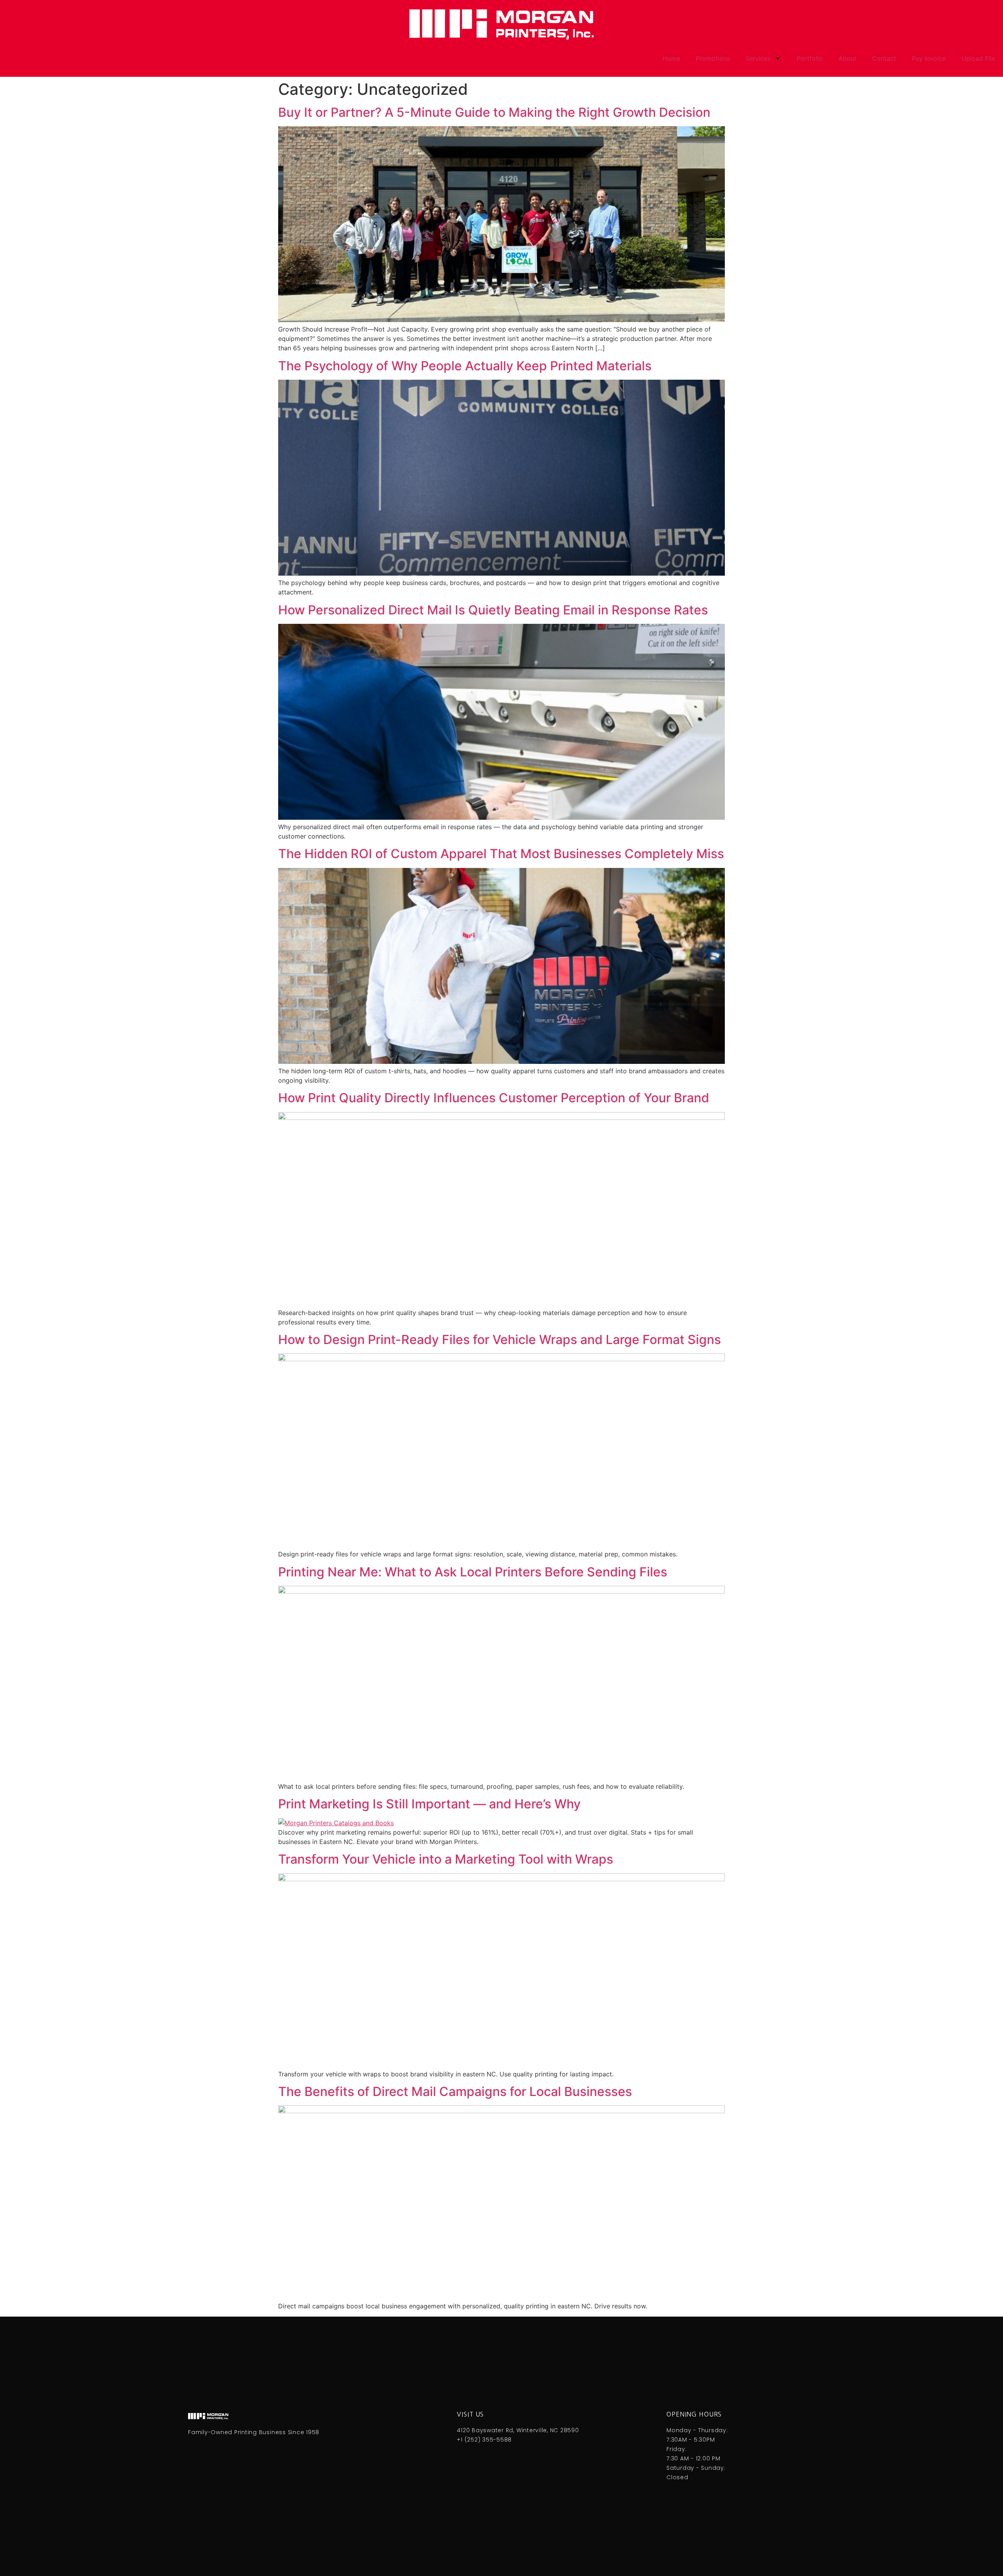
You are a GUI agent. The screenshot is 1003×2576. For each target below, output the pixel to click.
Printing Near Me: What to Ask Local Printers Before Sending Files (473, 1572)
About (847, 58)
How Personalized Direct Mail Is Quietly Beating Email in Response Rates (493, 610)
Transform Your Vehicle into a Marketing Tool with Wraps (446, 1859)
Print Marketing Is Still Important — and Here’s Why (429, 1804)
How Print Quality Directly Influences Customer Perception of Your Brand (494, 1098)
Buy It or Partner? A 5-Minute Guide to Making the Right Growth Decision (494, 112)
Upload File (978, 58)
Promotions (713, 58)
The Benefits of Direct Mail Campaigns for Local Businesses (455, 2091)
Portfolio (810, 58)
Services (758, 58)
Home (671, 58)
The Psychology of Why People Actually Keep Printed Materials (465, 366)
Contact (884, 58)
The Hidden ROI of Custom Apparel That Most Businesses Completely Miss (501, 854)
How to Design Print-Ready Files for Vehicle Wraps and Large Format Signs (500, 1340)
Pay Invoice (929, 58)
